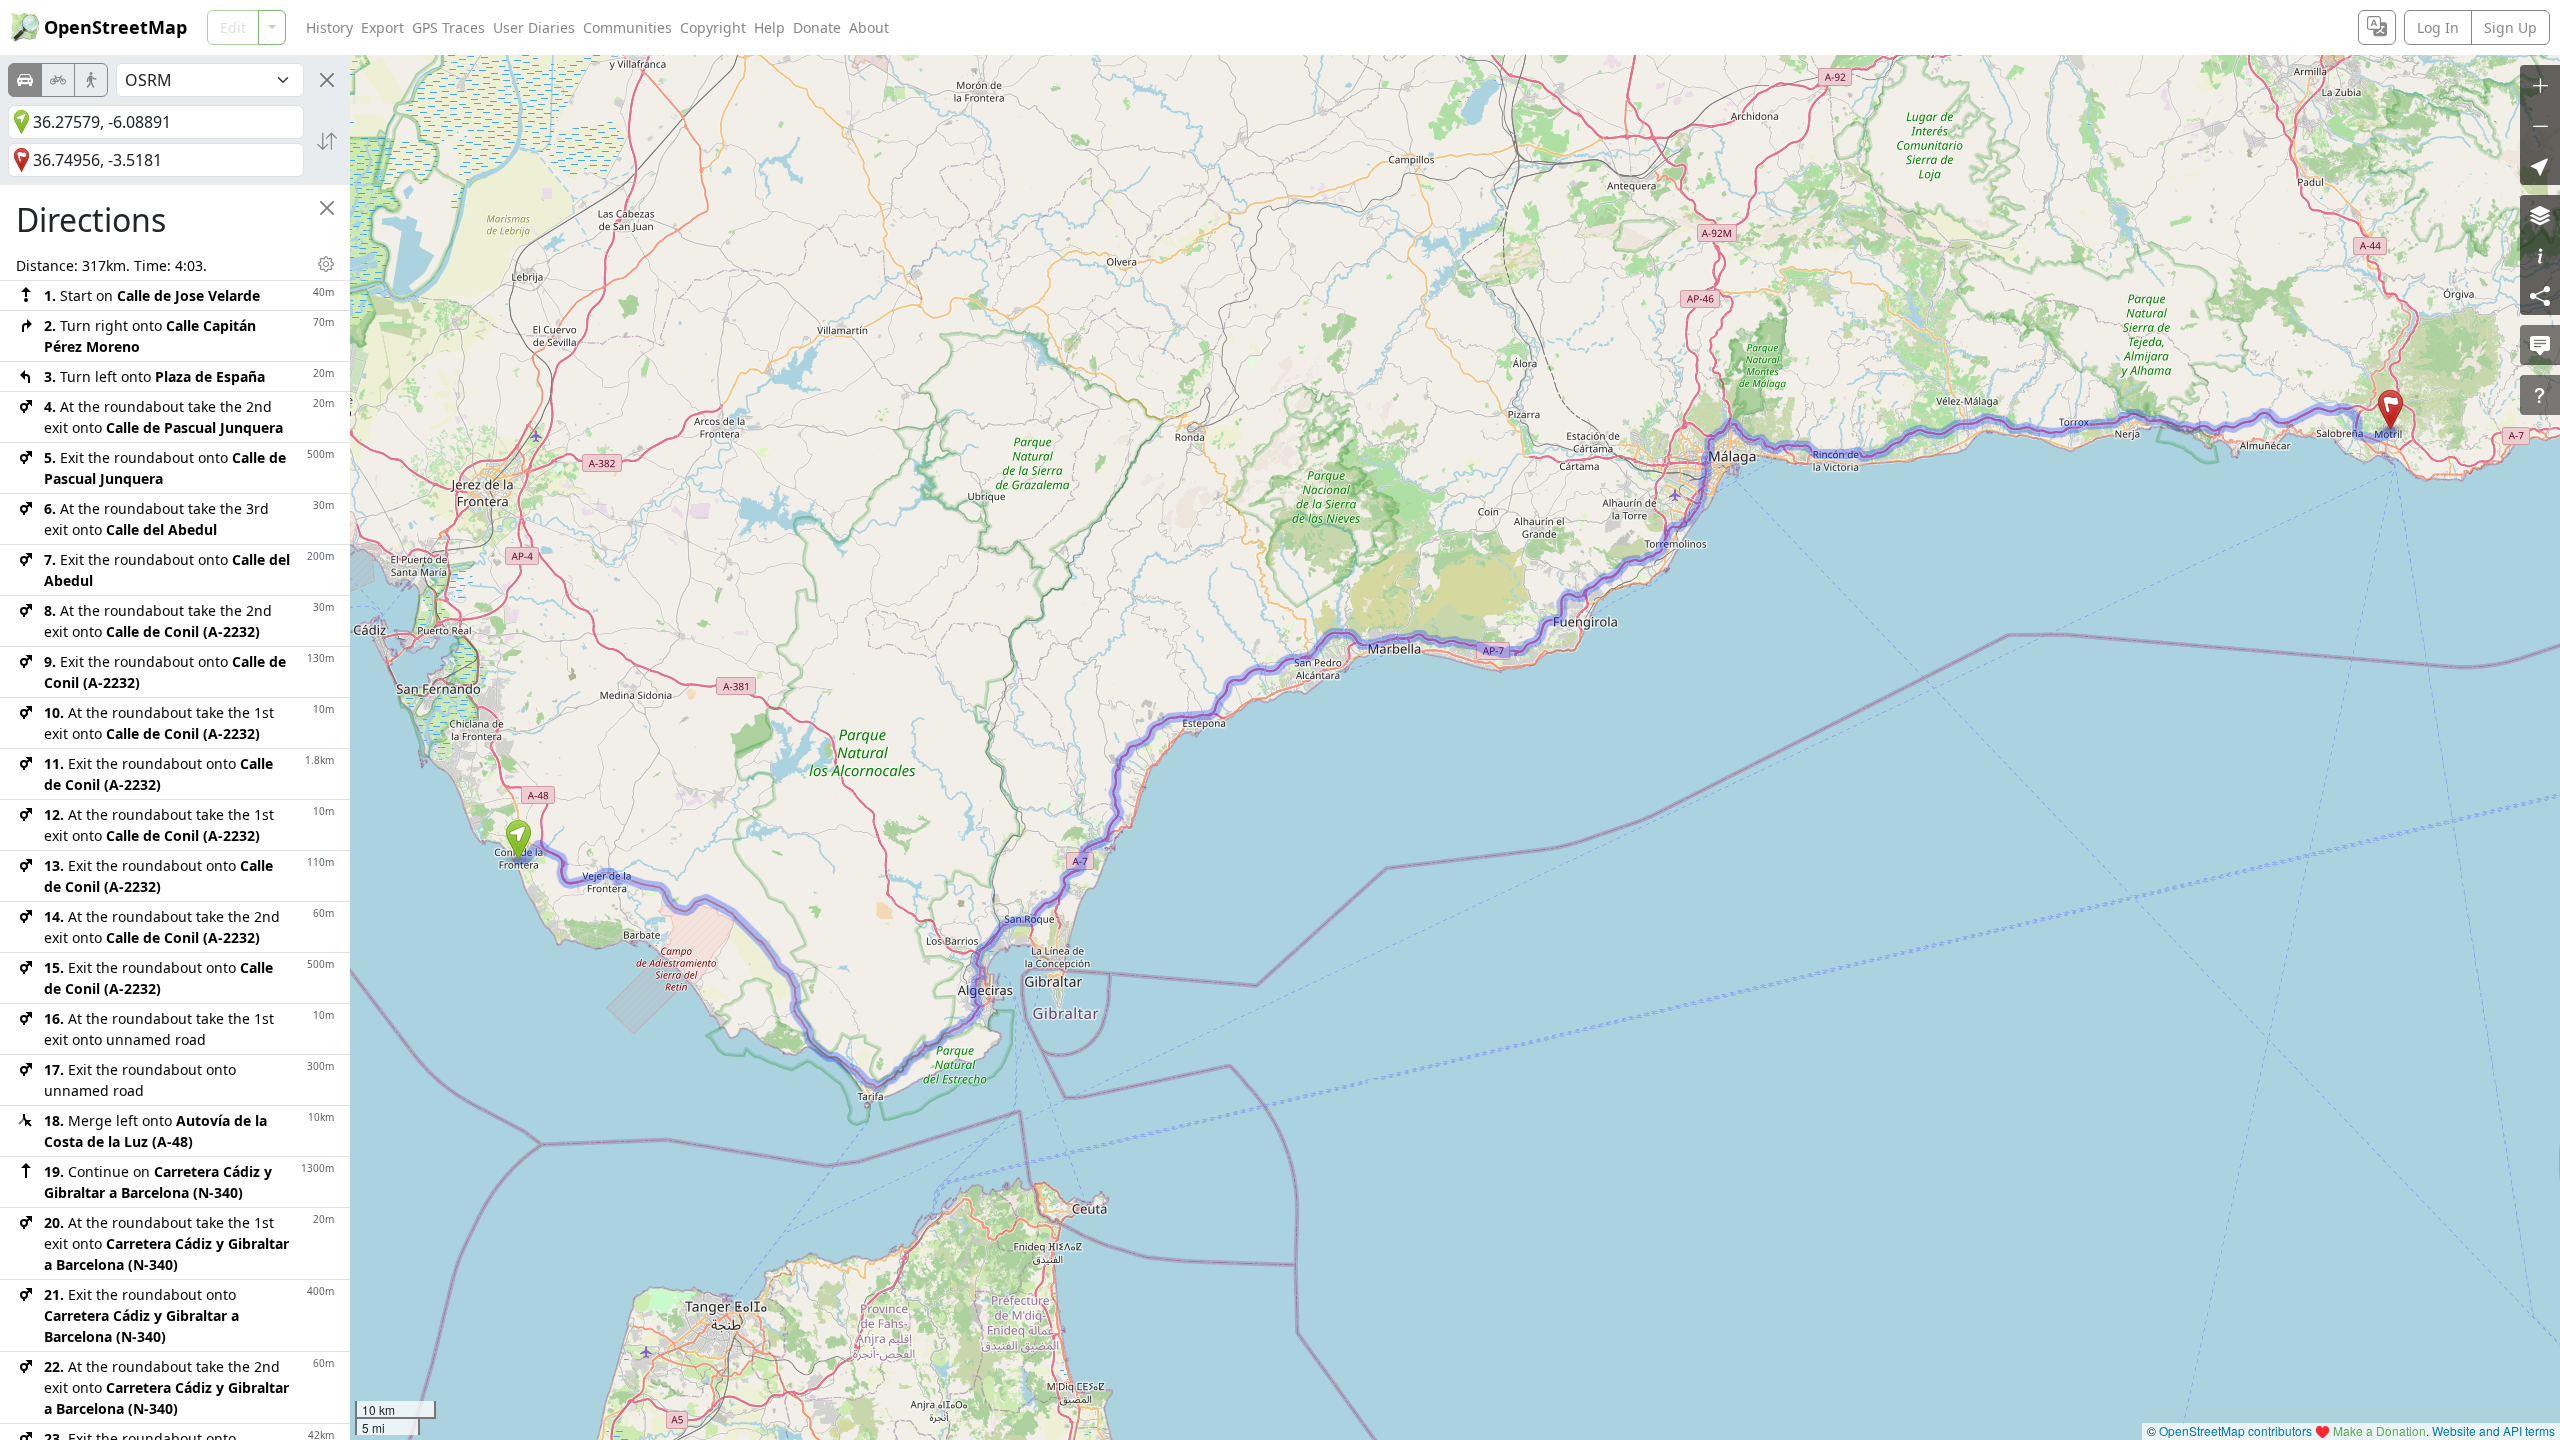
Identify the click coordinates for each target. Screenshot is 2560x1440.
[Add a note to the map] (2540, 345)
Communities (627, 27)
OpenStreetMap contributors (2235, 1430)
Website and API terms (2493, 1430)
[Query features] (2540, 395)
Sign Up (2510, 27)
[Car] (25, 80)
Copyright (713, 27)
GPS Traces (448, 27)
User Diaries (534, 27)
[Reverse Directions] (327, 141)
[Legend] (2540, 255)
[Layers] (2540, 215)
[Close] (327, 80)
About (869, 27)
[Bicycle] (58, 80)
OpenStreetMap (115, 27)
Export (382, 27)
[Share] (2540, 295)
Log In (2438, 27)
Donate (817, 27)
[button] (518, 840)
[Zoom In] (2540, 85)
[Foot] (91, 80)
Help (769, 27)
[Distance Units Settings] (326, 264)
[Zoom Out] (2540, 125)
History (329, 27)
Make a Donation (2379, 1430)
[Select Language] (2377, 27)
